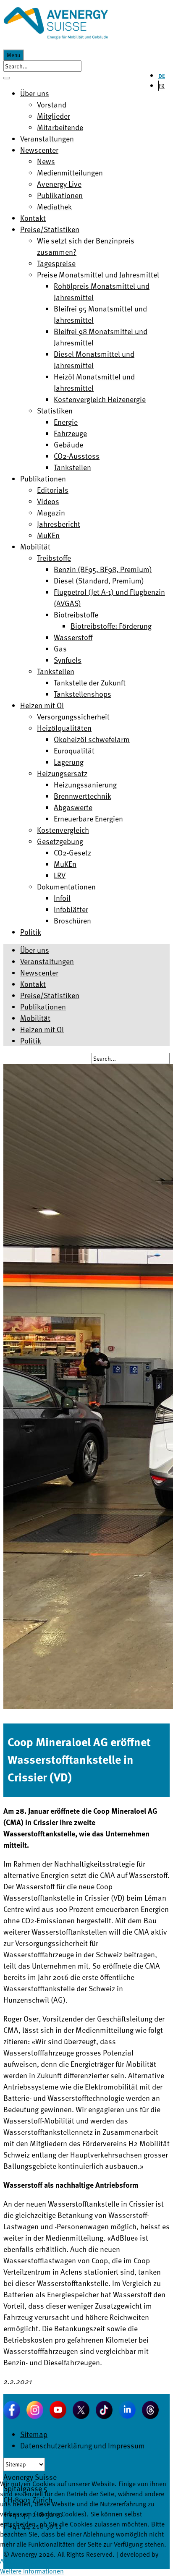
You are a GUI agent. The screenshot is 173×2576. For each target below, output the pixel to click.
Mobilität (35, 1018)
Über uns (35, 950)
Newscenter (39, 972)
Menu (13, 55)
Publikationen (43, 1006)
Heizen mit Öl (42, 1029)
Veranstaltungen (47, 961)
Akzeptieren (17, 2561)
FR (162, 86)
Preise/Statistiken (50, 995)
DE (162, 76)
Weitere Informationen (32, 2571)
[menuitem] (35, 93)
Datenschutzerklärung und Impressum (83, 2445)
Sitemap (34, 2434)
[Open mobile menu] (7, 78)
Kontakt (33, 984)
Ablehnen (49, 2561)
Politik (31, 1040)
